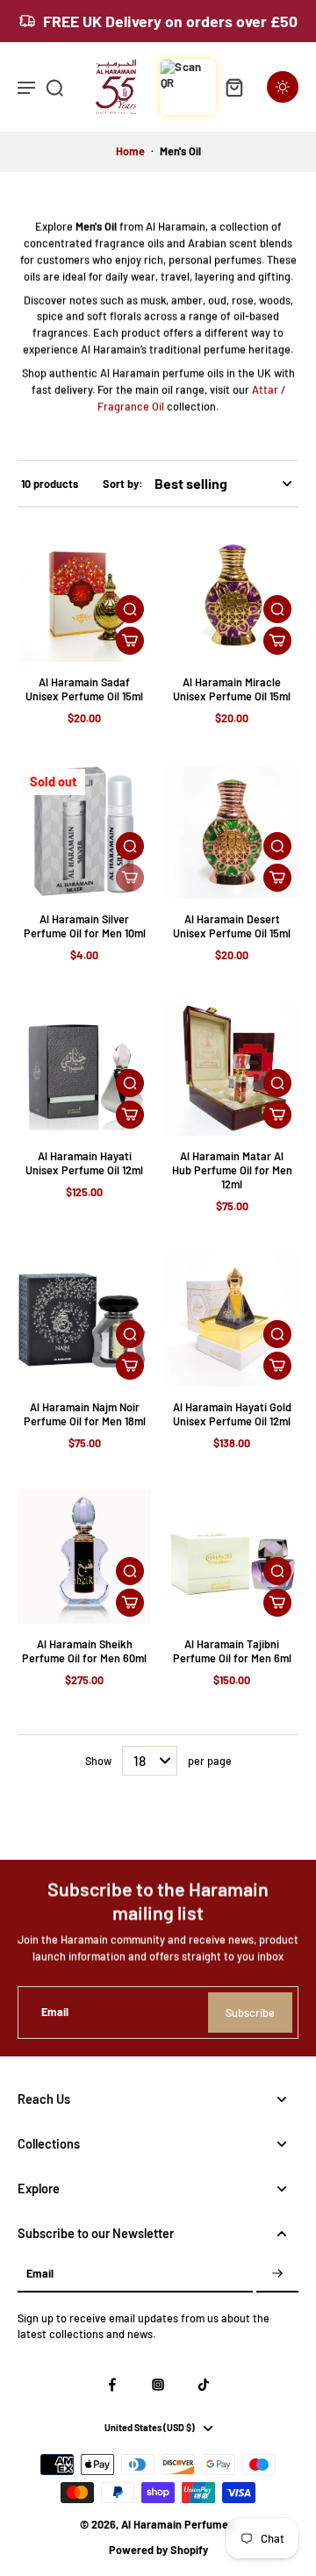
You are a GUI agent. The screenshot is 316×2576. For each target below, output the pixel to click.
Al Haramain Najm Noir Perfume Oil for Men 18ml (85, 1414)
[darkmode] (283, 87)
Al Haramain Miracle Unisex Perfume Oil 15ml (232, 689)
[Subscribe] (277, 2275)
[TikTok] (204, 2385)
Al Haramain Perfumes (177, 2524)
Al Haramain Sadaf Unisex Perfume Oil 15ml (84, 689)
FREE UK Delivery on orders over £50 (170, 21)
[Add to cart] (130, 641)
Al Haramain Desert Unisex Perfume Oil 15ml (232, 926)
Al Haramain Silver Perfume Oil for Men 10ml (85, 926)
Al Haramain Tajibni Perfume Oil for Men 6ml (232, 1651)
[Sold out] (130, 878)
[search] (54, 87)
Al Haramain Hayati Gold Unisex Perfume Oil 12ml (232, 1414)
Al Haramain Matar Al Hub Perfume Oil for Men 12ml (232, 1170)
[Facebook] (112, 2385)
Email (55, 2013)
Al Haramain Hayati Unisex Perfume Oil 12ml (84, 1163)
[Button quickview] (130, 609)
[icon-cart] (233, 87)
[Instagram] (158, 2385)
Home (130, 151)
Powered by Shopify (158, 2550)
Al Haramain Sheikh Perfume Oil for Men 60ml (84, 1651)
